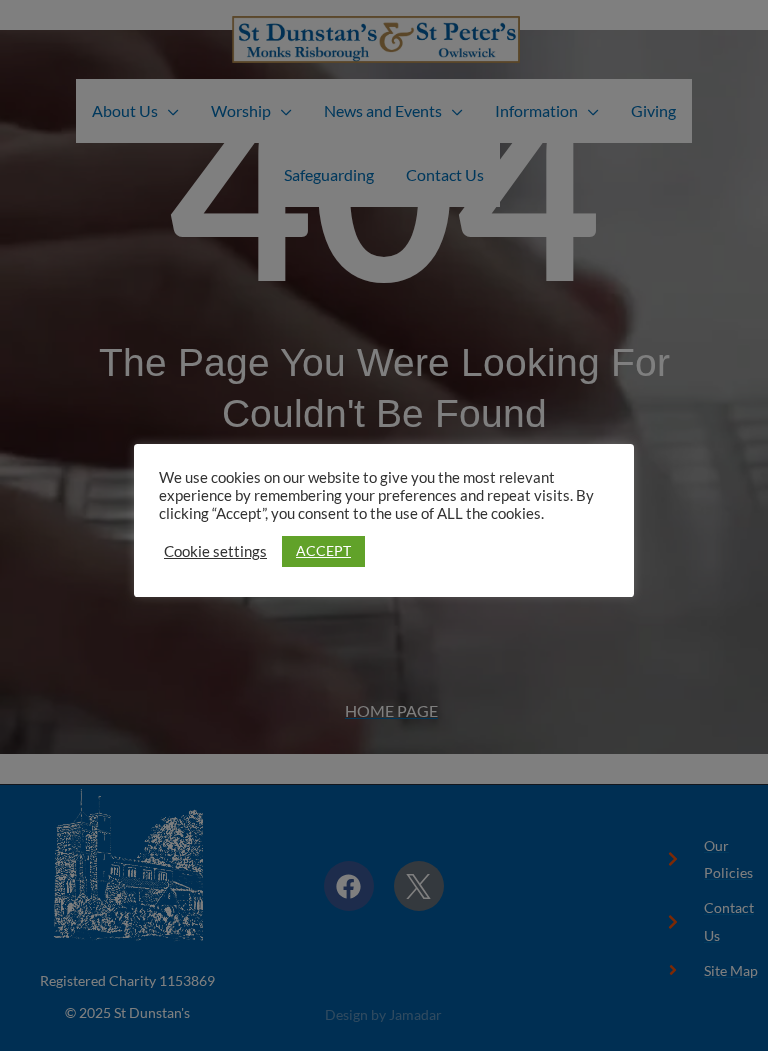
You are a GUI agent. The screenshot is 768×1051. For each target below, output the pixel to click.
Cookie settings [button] (215, 551)
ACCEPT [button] (323, 550)
